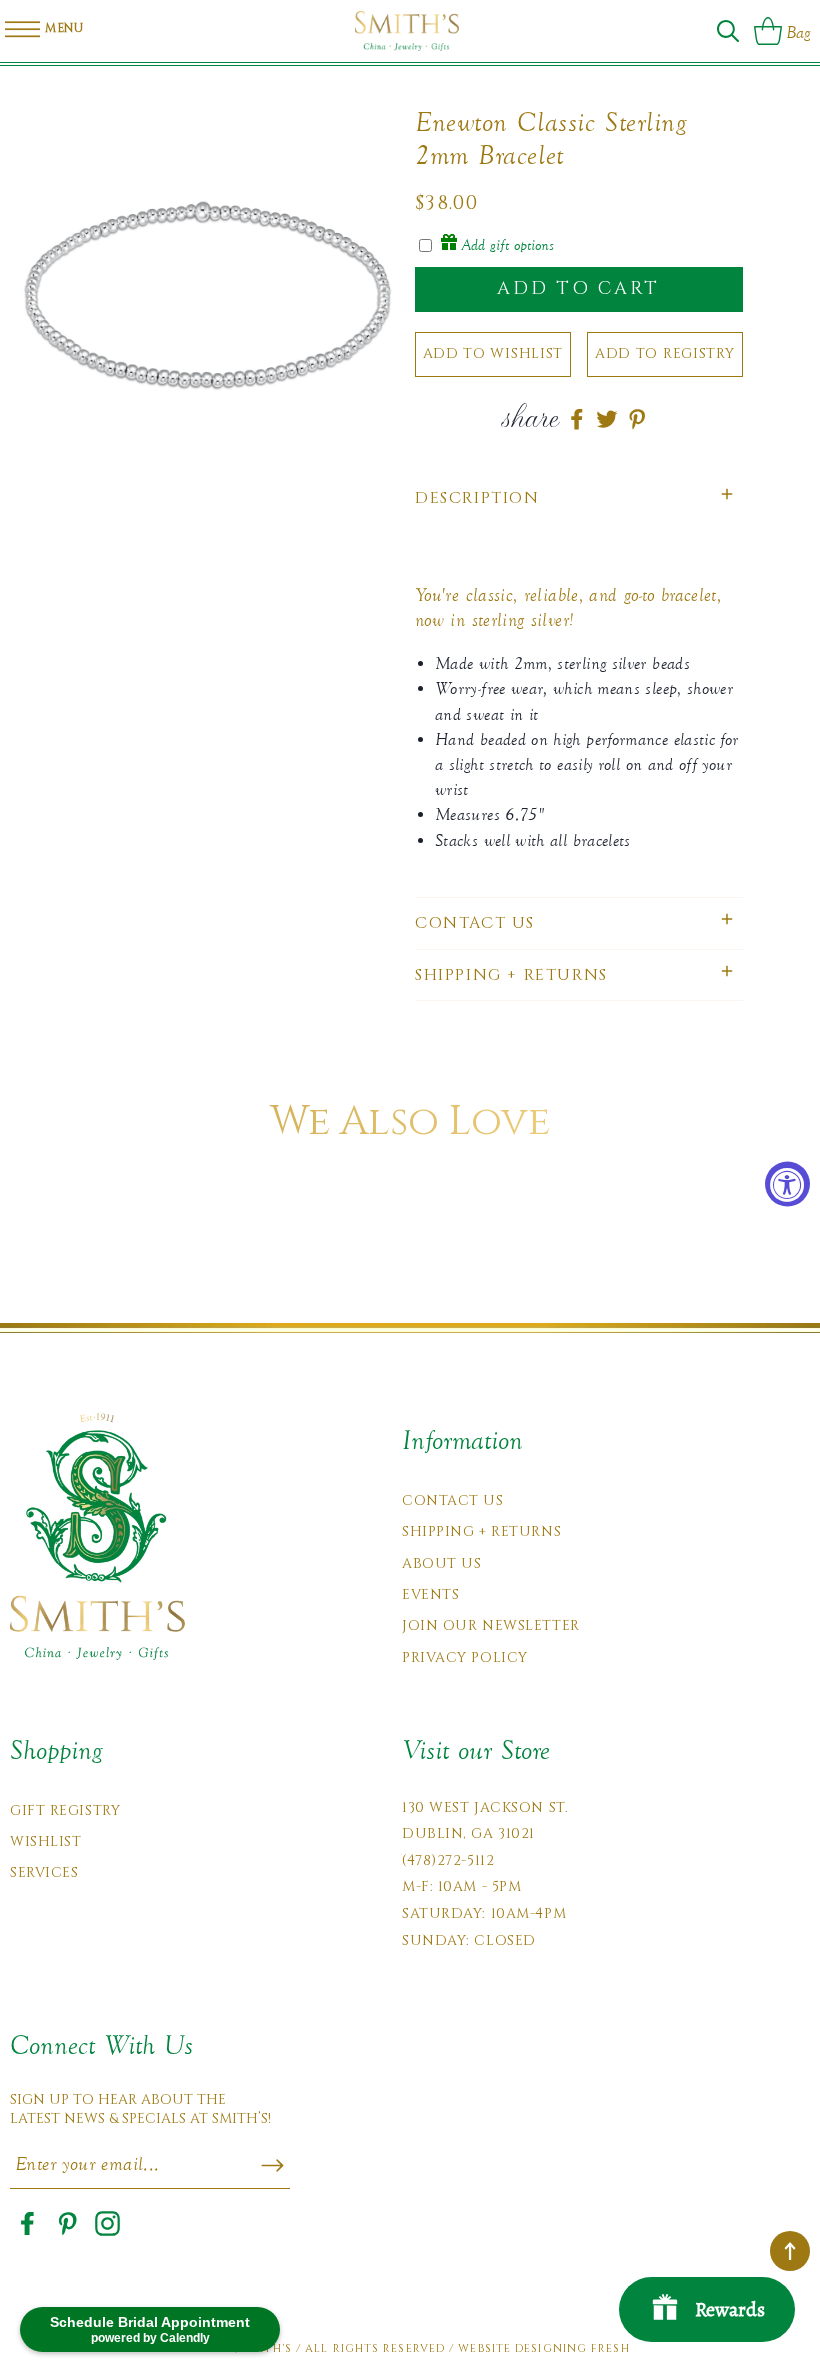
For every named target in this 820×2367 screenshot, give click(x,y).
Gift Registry (65, 1810)
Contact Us (453, 1500)
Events (430, 1594)
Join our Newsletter (491, 1625)
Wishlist (45, 1841)
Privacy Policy (465, 1657)
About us (441, 1563)
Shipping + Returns (481, 1531)
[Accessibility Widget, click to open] (787, 1183)
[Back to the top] (790, 2251)
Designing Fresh (572, 2348)
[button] (728, 31)
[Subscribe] (272, 2166)
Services (44, 1872)
